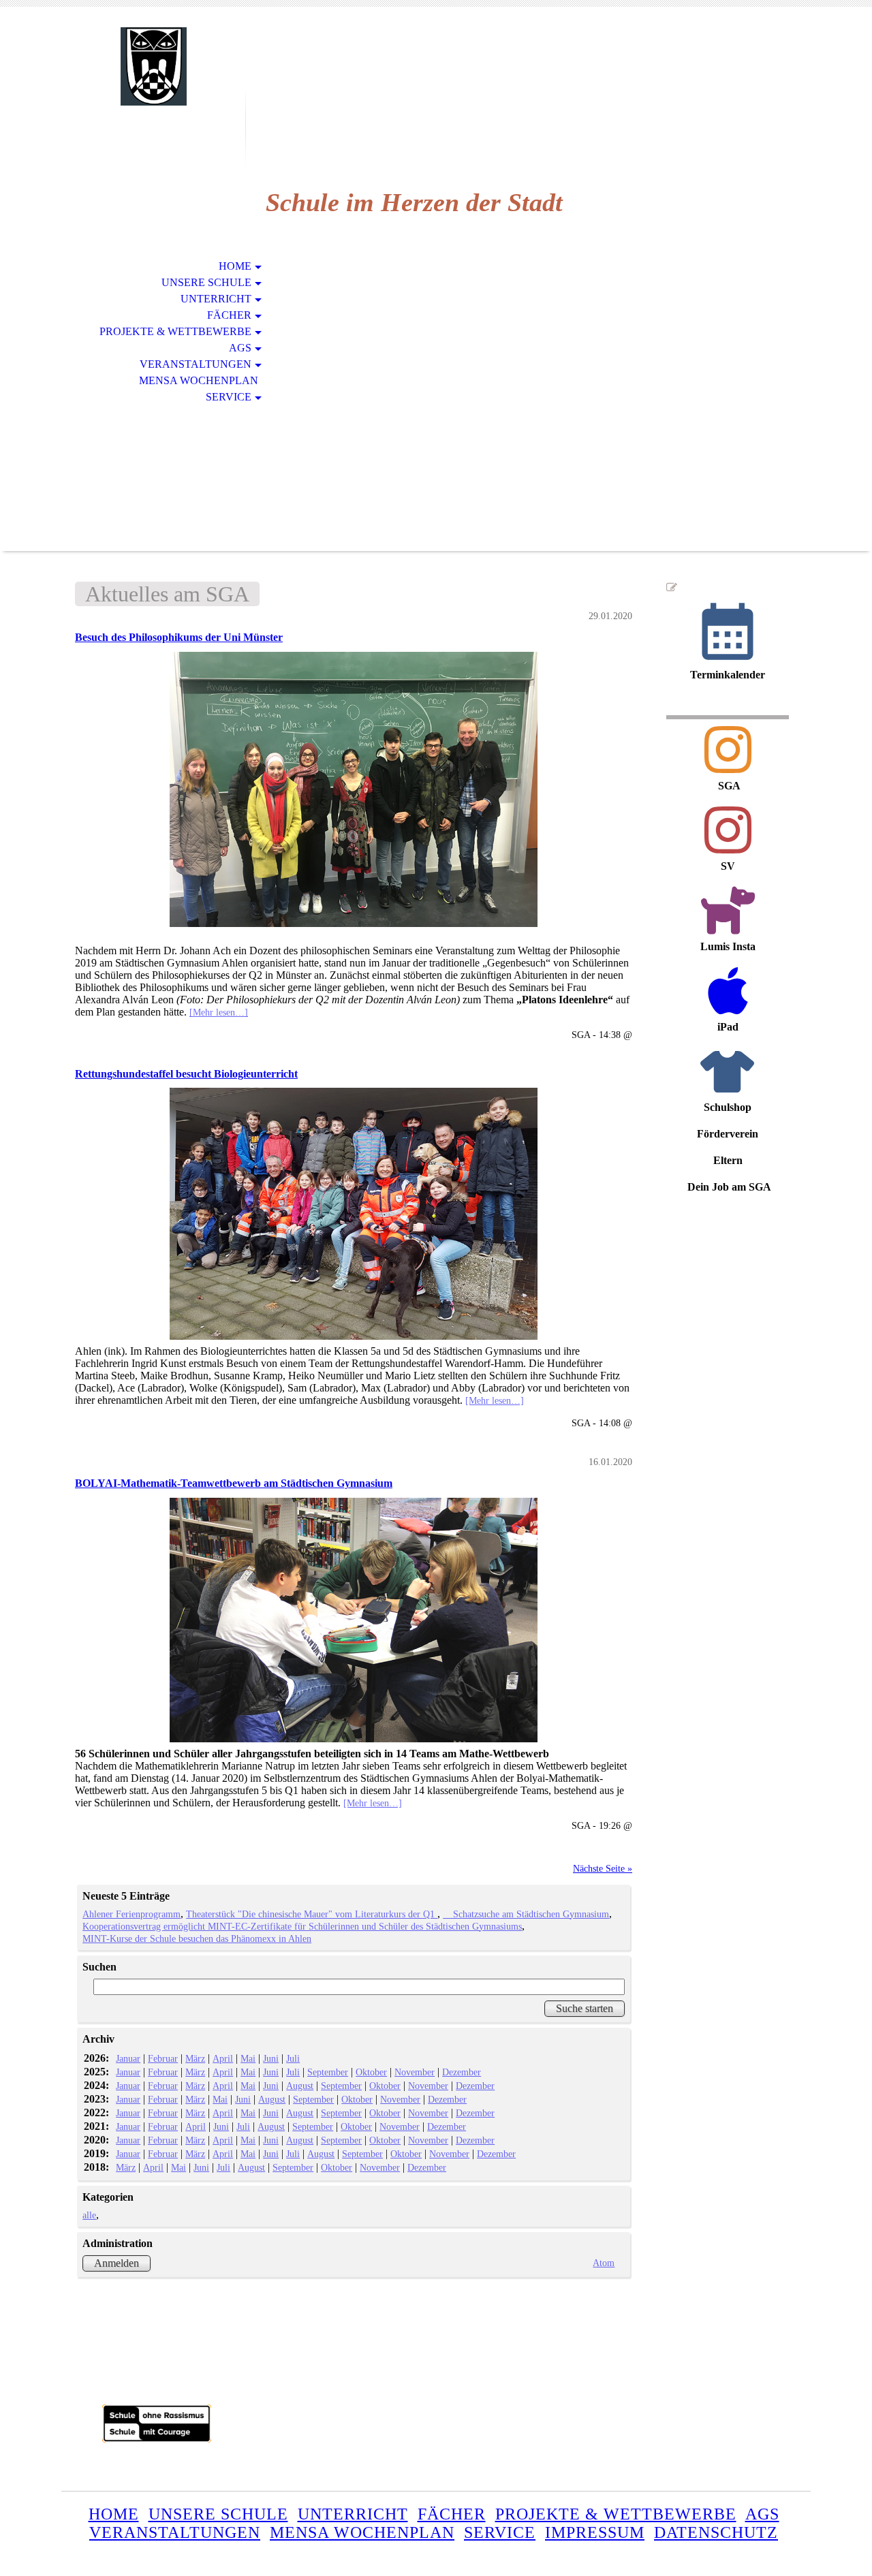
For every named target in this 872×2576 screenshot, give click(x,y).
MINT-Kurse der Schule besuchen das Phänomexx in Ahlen (197, 1938)
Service (229, 397)
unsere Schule (218, 2514)
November (415, 2072)
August (300, 2086)
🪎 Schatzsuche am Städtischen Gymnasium (526, 1914)
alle (89, 2215)
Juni (271, 2058)
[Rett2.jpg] (354, 1214)
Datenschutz (716, 2532)
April (223, 2058)
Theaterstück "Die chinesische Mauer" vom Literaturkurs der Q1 (312, 1914)
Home (235, 266)
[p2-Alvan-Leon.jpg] (354, 790)
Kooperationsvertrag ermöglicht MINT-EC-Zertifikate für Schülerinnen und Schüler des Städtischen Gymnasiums (302, 1926)
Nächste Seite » (603, 1868)
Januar (128, 2058)
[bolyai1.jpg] (354, 1620)
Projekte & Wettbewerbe (175, 331)
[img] (153, 66)
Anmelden (116, 2263)
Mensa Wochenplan (199, 380)
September (328, 2072)
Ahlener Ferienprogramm (131, 1914)
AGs (240, 348)
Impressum (595, 2532)
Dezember (462, 2072)
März (195, 2058)
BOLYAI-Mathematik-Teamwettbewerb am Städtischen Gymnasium (234, 1483)
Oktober (371, 2072)
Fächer (229, 315)
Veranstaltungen (196, 364)
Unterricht (216, 299)
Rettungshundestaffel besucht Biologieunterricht (186, 1074)
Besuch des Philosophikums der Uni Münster (179, 637)
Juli (293, 2058)
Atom (604, 2263)
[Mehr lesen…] (219, 1012)
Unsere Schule (206, 282)
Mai (248, 2058)
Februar (163, 2058)
